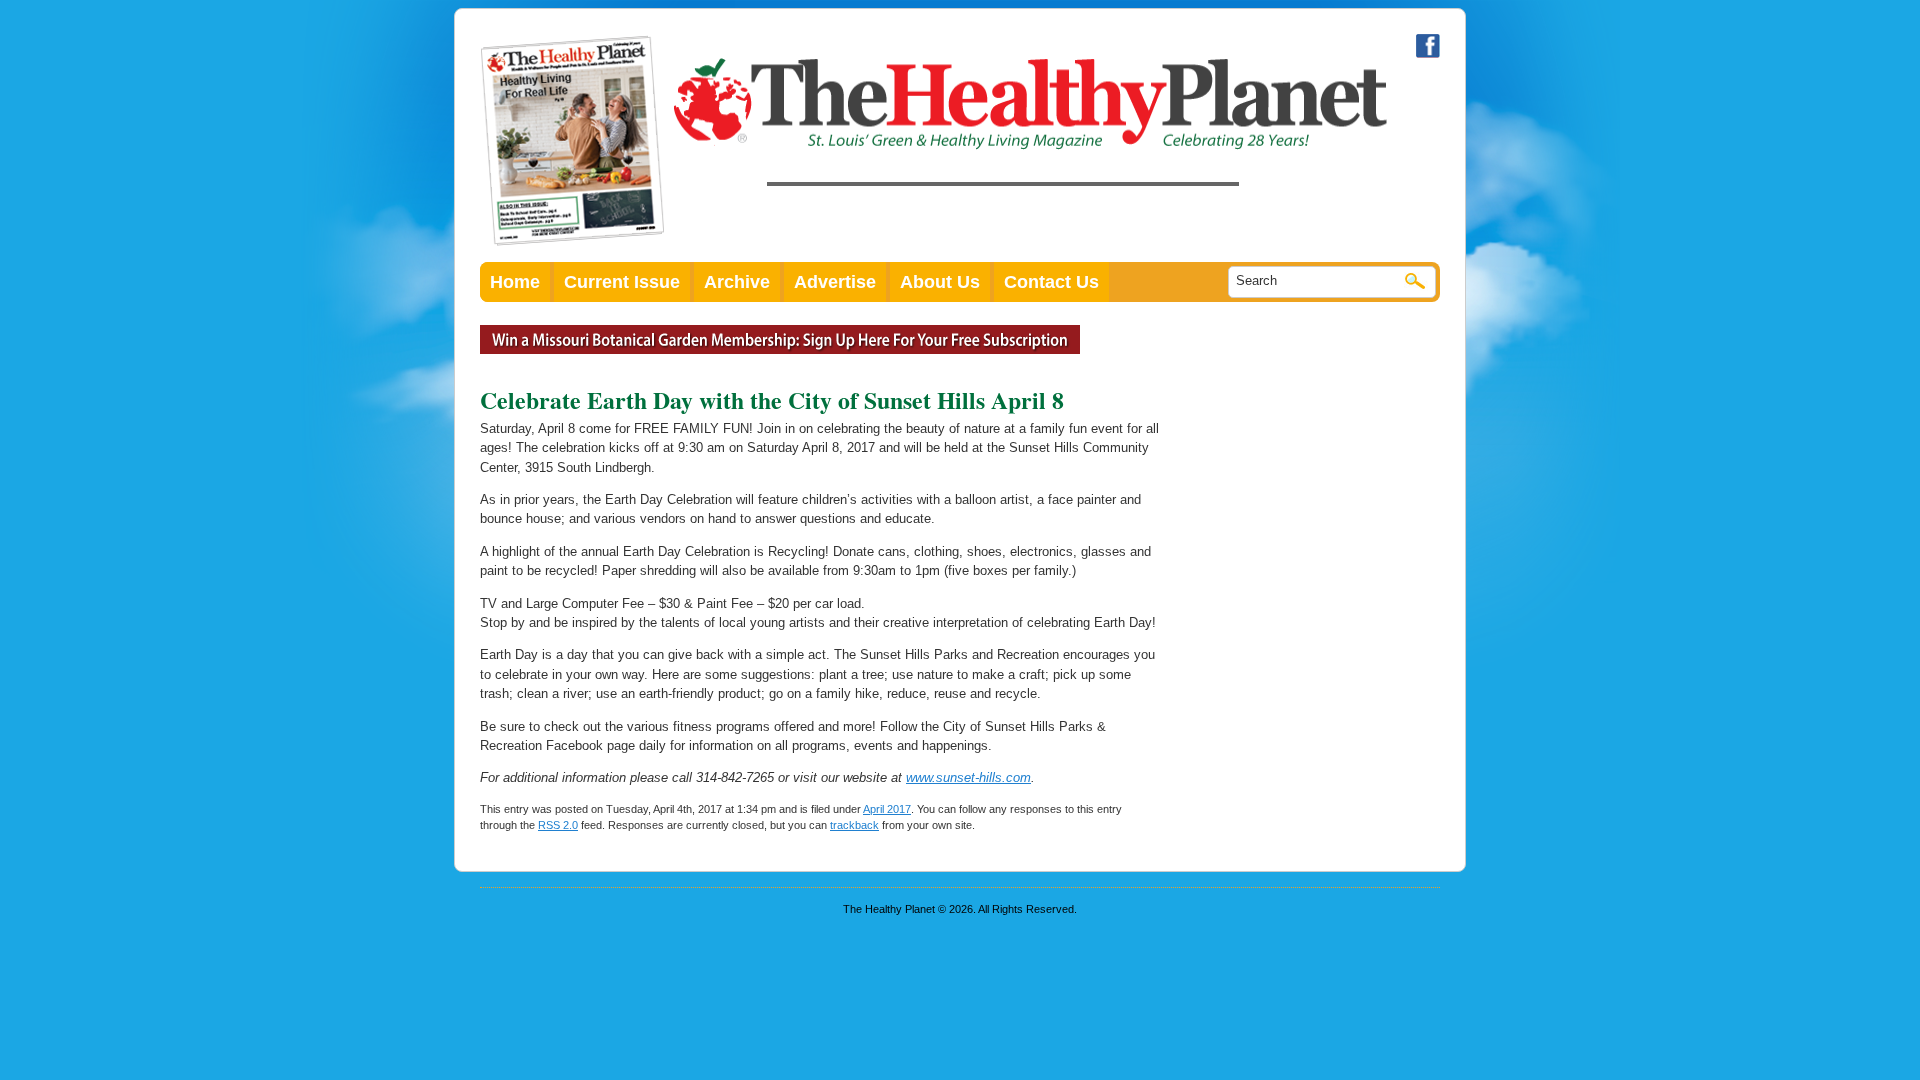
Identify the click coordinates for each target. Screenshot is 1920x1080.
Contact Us (1051, 282)
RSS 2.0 (558, 825)
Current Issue (622, 282)
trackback (854, 825)
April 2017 (887, 809)
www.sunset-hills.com (968, 777)
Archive (737, 282)
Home (515, 282)
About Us (940, 282)
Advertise (835, 282)
